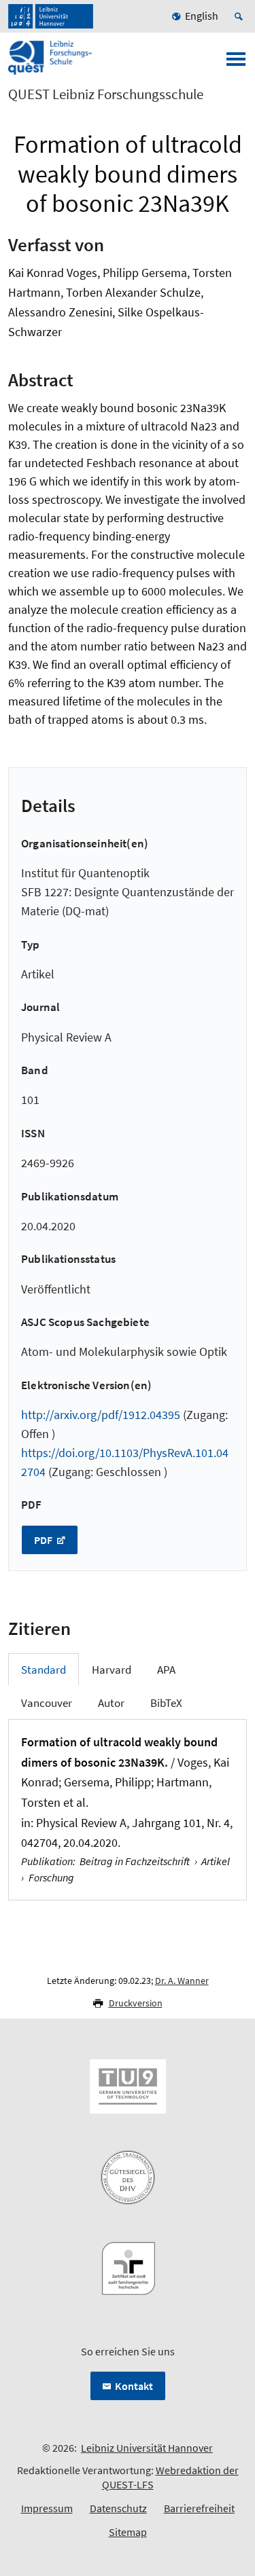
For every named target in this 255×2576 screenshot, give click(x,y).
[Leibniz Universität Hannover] (51, 16)
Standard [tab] (44, 1670)
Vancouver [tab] (47, 1703)
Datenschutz (118, 2508)
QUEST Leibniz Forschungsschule (106, 94)
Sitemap (128, 2532)
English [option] (202, 16)
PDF (44, 1540)
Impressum (47, 2508)
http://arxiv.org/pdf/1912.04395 (101, 1415)
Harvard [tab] (112, 1670)
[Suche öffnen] (241, 16)
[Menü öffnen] (236, 63)
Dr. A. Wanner (182, 1981)
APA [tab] (166, 1670)
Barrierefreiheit (199, 2508)
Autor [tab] (111, 1703)
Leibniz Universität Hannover (147, 2448)
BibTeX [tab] (166, 1703)
